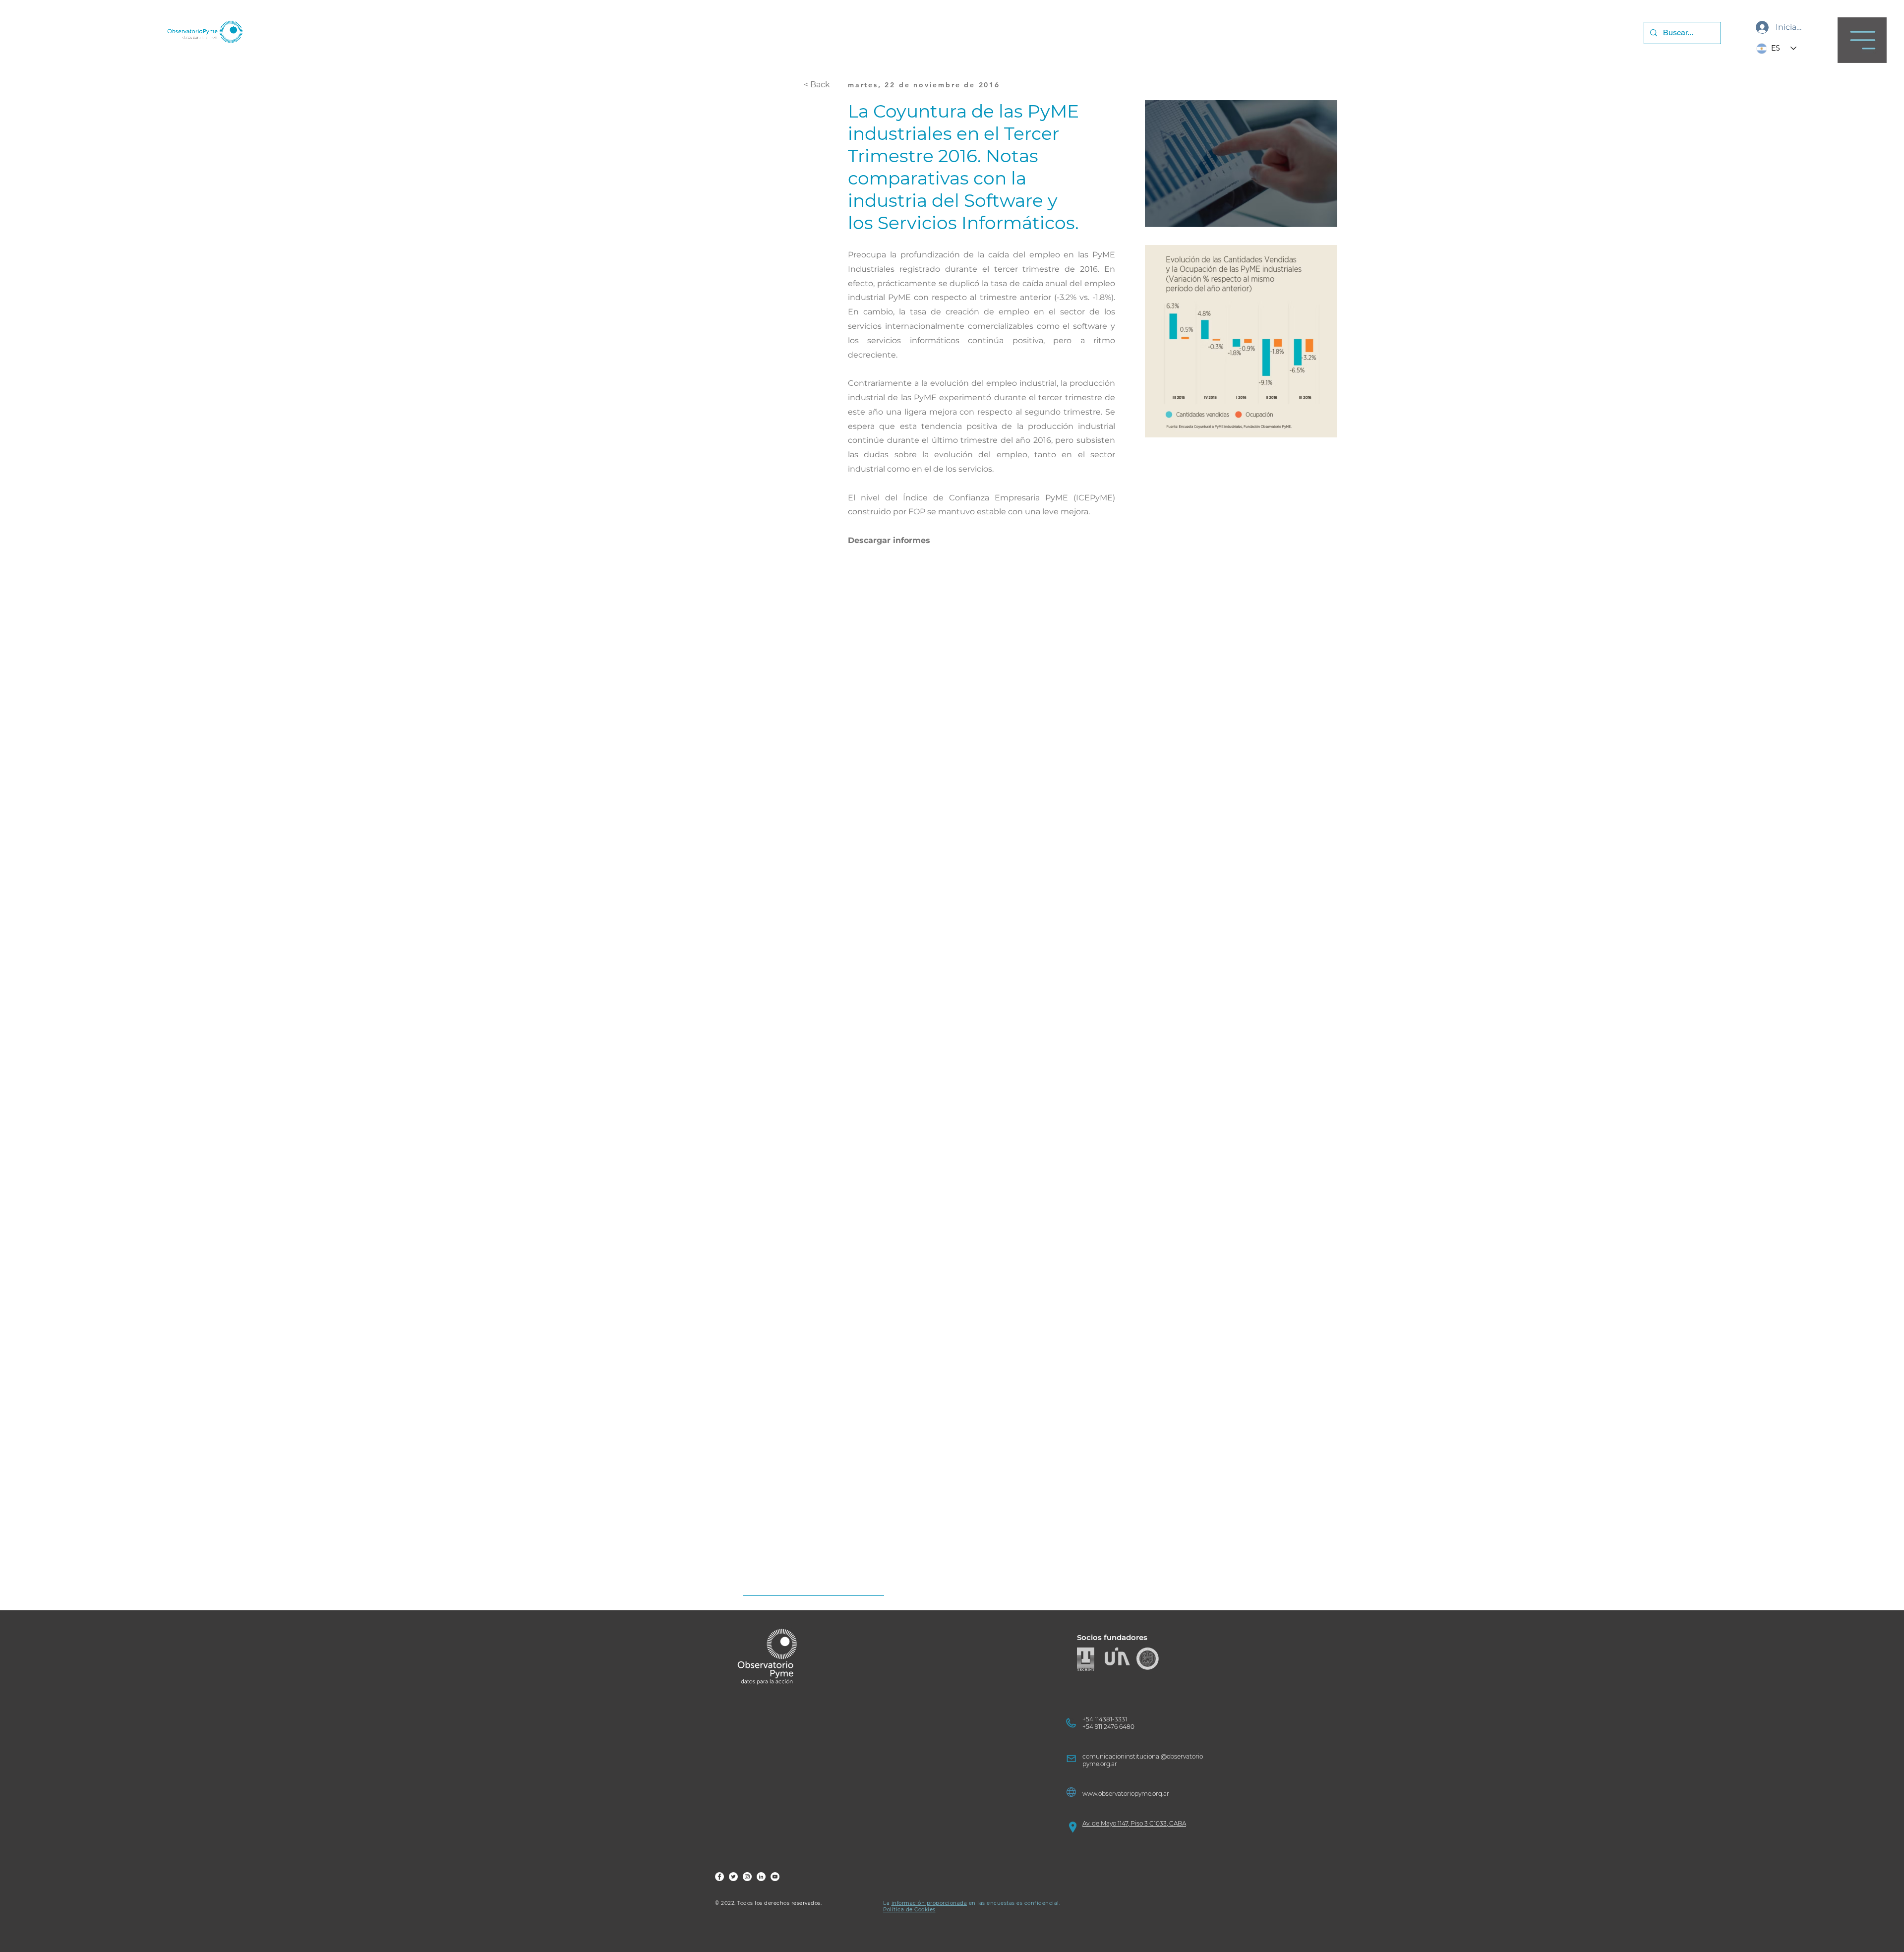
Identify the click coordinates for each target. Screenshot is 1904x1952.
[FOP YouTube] (775, 1877)
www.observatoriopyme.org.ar (1126, 1794)
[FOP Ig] (747, 1877)
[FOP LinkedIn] (761, 1877)
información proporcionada (929, 1903)
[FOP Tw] (733, 1877)
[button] (1862, 40)
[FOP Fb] (719, 1877)
